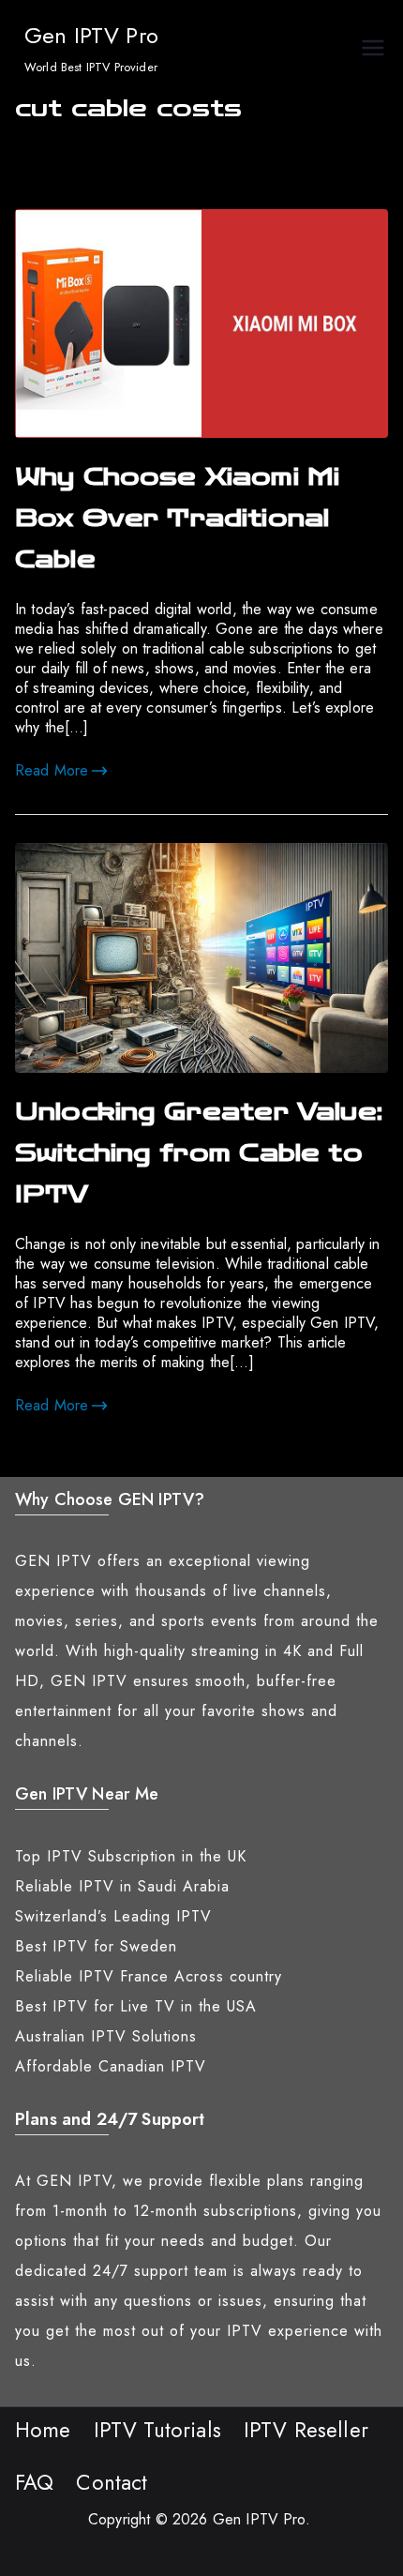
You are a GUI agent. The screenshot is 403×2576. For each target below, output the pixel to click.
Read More (52, 770)
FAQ (34, 2482)
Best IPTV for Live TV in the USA (136, 2006)
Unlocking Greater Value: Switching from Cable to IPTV (199, 1153)
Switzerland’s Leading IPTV (113, 1916)
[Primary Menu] (373, 51)
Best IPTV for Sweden (96, 1946)
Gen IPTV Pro (91, 35)
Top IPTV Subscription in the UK (131, 1856)
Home (43, 2430)
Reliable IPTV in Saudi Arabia (122, 1886)
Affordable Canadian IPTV (111, 2066)
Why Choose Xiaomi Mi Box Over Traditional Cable (177, 519)
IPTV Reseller (306, 2430)
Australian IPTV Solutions (106, 2036)
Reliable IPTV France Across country (149, 1976)
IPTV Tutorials (157, 2430)
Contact (112, 2482)
